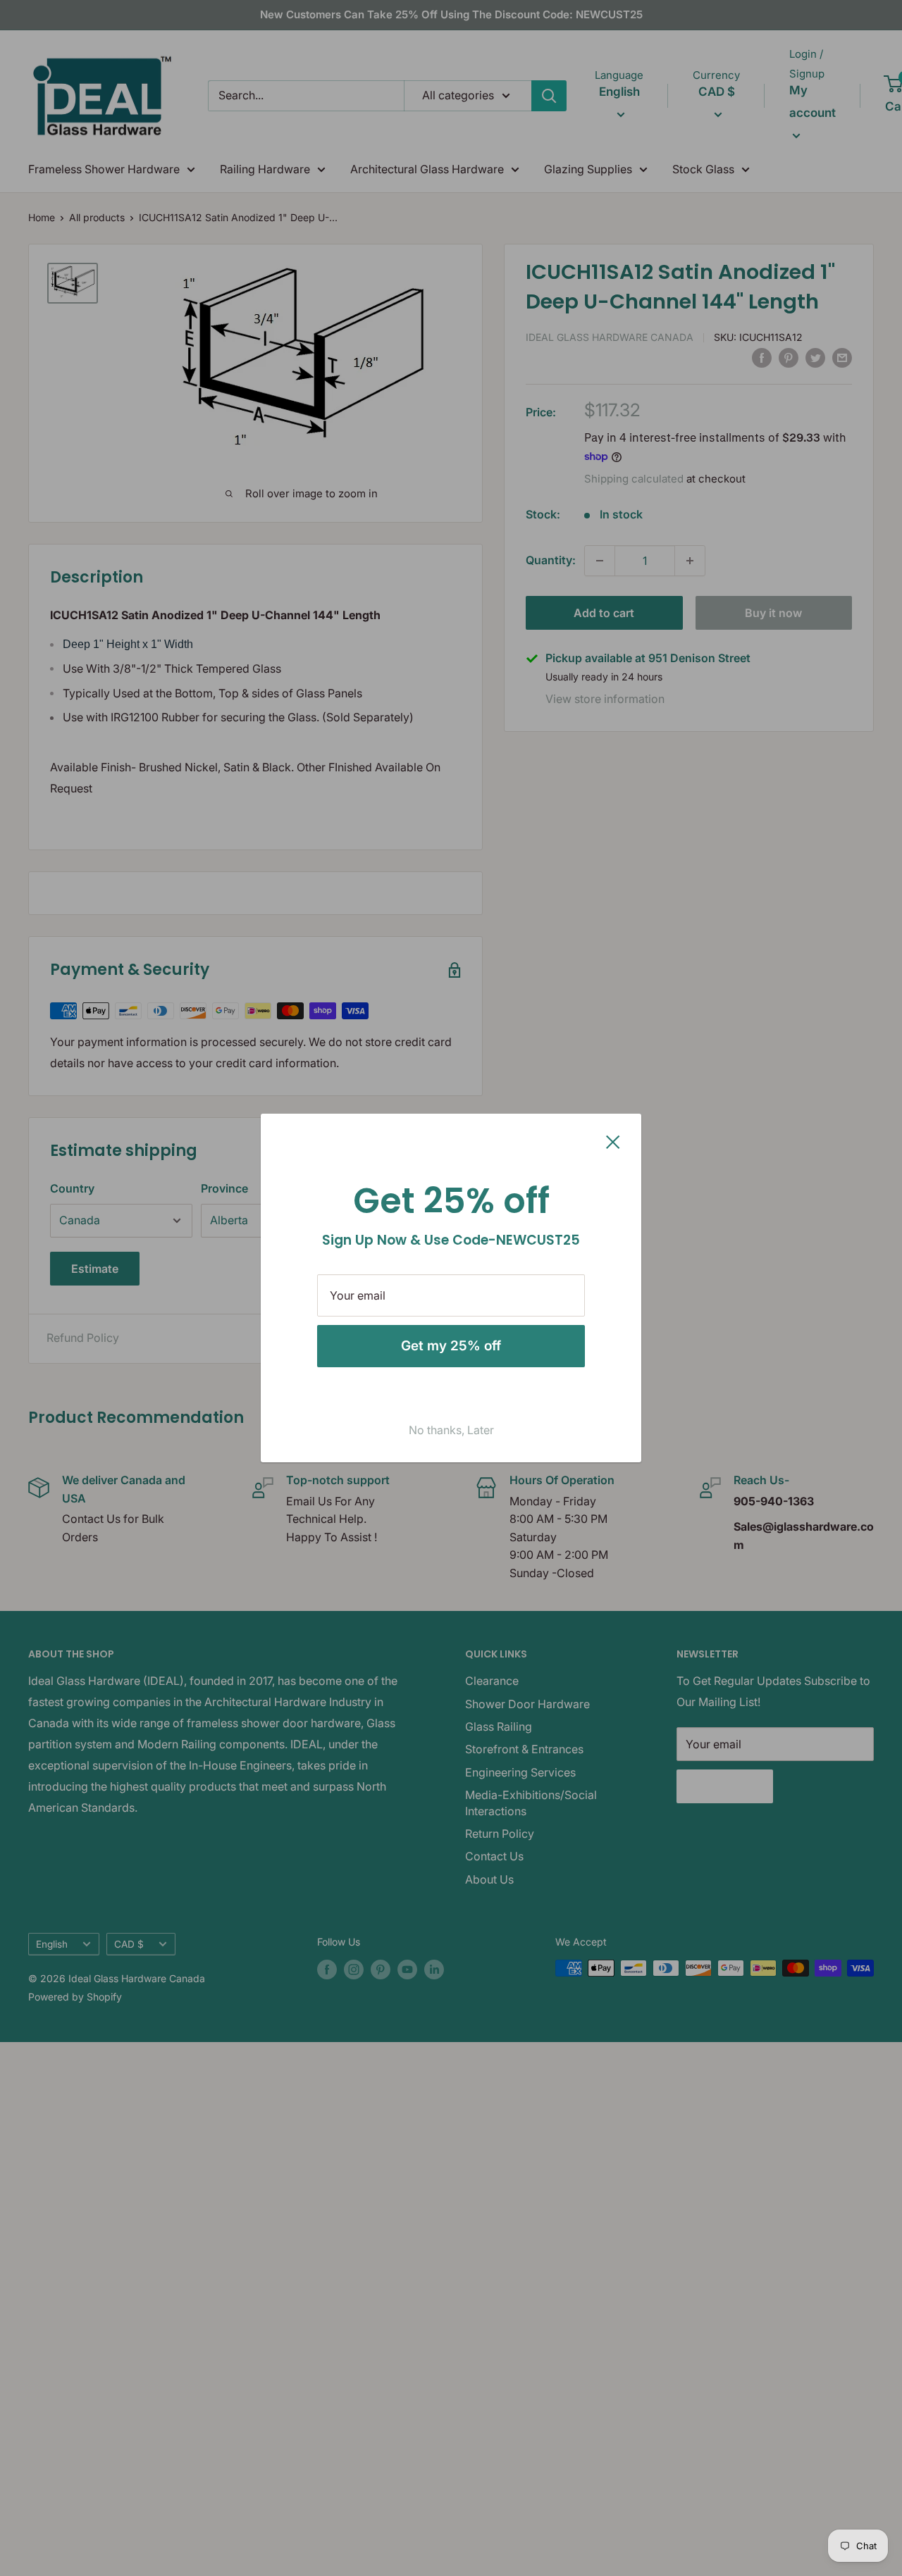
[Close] (613, 1141)
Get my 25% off (451, 1346)
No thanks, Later (451, 1430)
